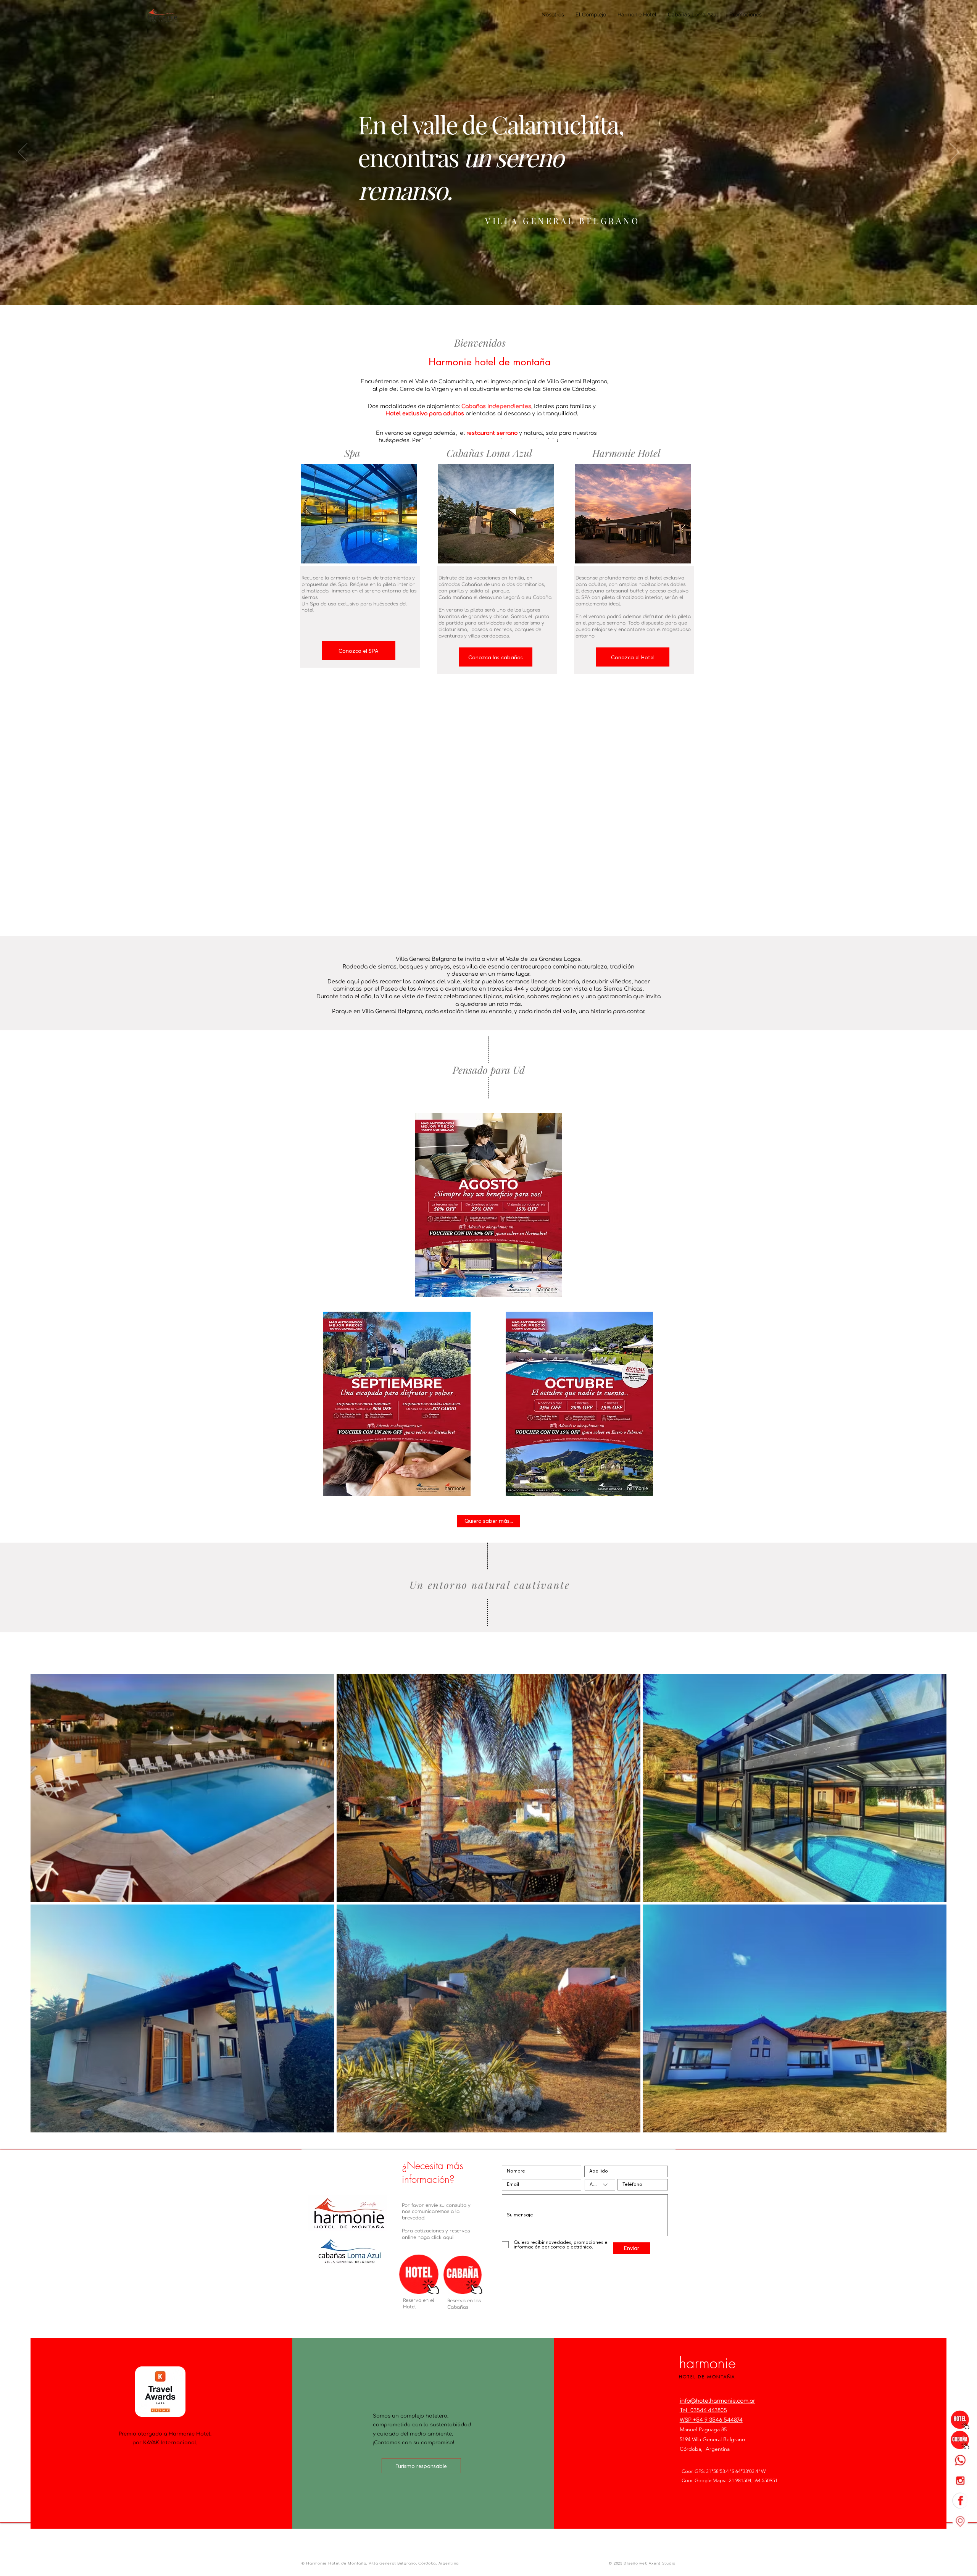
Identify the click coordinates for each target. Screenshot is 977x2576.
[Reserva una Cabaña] (960, 2440)
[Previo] (23, 153)
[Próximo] (954, 153)
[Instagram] (960, 2480)
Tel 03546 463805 (703, 2411)
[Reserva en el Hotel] (960, 2419)
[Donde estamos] (960, 2521)
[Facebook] (960, 2500)
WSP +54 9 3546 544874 (711, 2420)
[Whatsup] (960, 2460)
